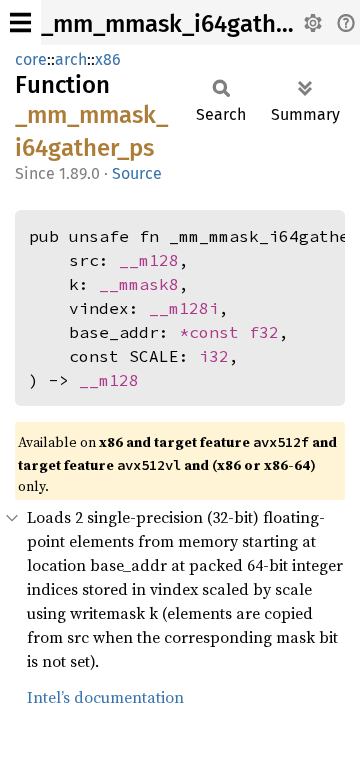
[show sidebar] (20, 22)
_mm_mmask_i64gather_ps (187, 24)
